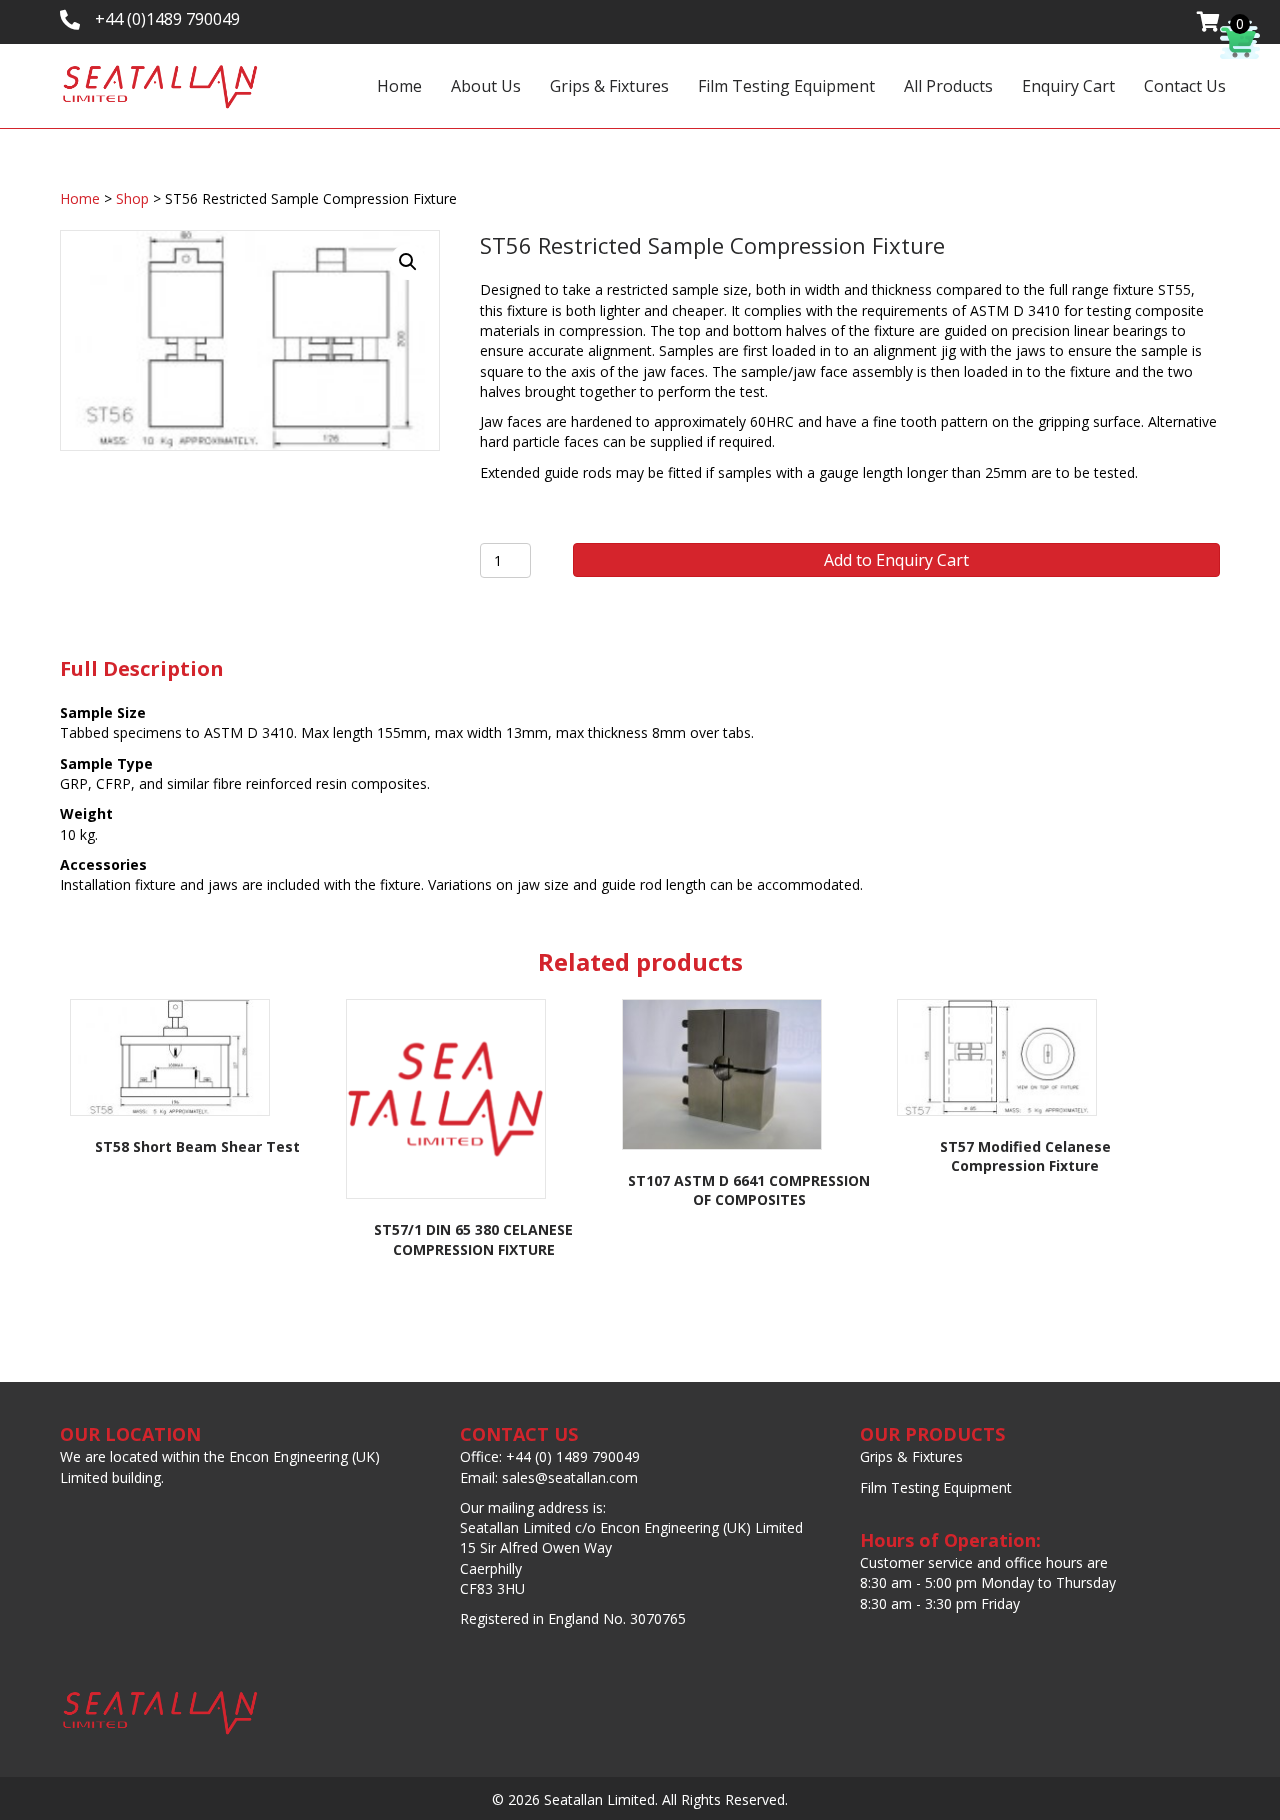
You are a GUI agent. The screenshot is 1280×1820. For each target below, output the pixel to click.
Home (399, 86)
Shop (132, 198)
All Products (948, 86)
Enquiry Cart (1068, 86)
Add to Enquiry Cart (896, 560)
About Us (486, 86)
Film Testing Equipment (786, 86)
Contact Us (1185, 86)
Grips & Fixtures (609, 86)
